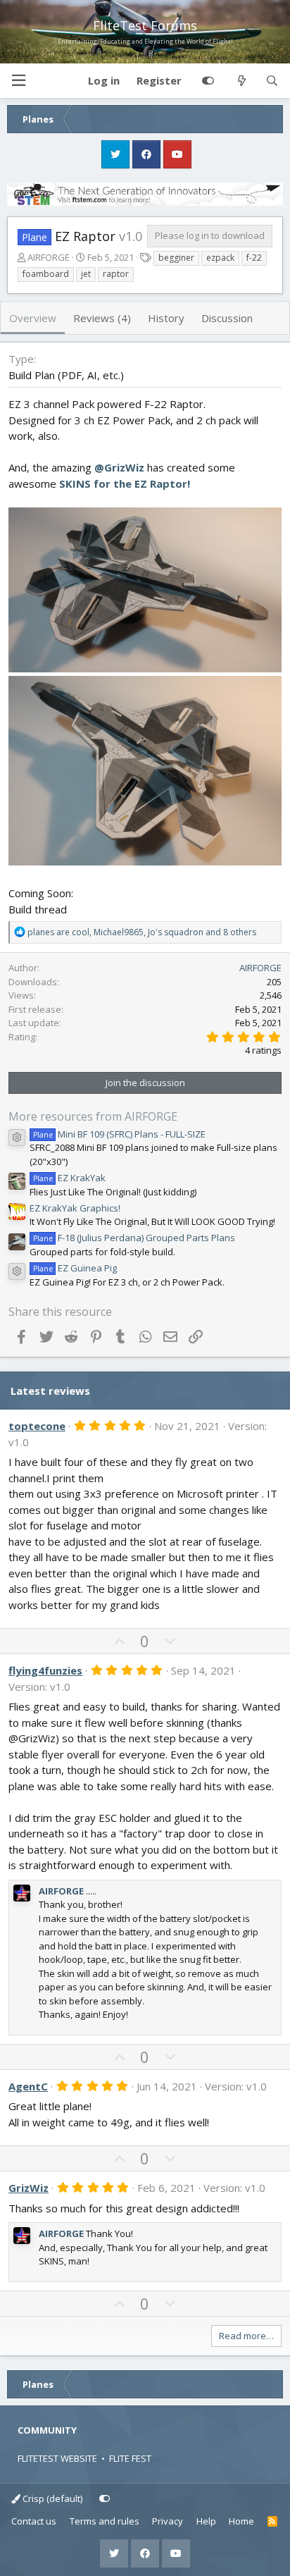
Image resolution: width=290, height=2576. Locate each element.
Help (206, 2521)
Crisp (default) (51, 2498)
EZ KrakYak (69, 1178)
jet (86, 274)
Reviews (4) (102, 318)
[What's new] (241, 81)
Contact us (34, 2521)
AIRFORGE (49, 257)
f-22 (254, 258)
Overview (33, 318)
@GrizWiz (119, 467)
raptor (116, 274)
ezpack (220, 258)
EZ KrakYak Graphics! (75, 1208)
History (166, 318)
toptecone (37, 1426)
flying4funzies (45, 1670)
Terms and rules (105, 2521)
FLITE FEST (130, 2458)
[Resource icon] (17, 1138)
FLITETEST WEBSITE (57, 2458)
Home (241, 2521)
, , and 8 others (142, 932)
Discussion (227, 318)
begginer (176, 258)
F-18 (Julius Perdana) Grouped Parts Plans (134, 1238)
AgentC (28, 2086)
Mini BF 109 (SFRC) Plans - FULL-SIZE (119, 1134)
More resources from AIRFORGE (93, 1116)
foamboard (46, 274)
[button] (18, 81)
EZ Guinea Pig (75, 1268)
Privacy (168, 2521)
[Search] (272, 81)
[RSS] (273, 2522)
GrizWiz (29, 2188)
